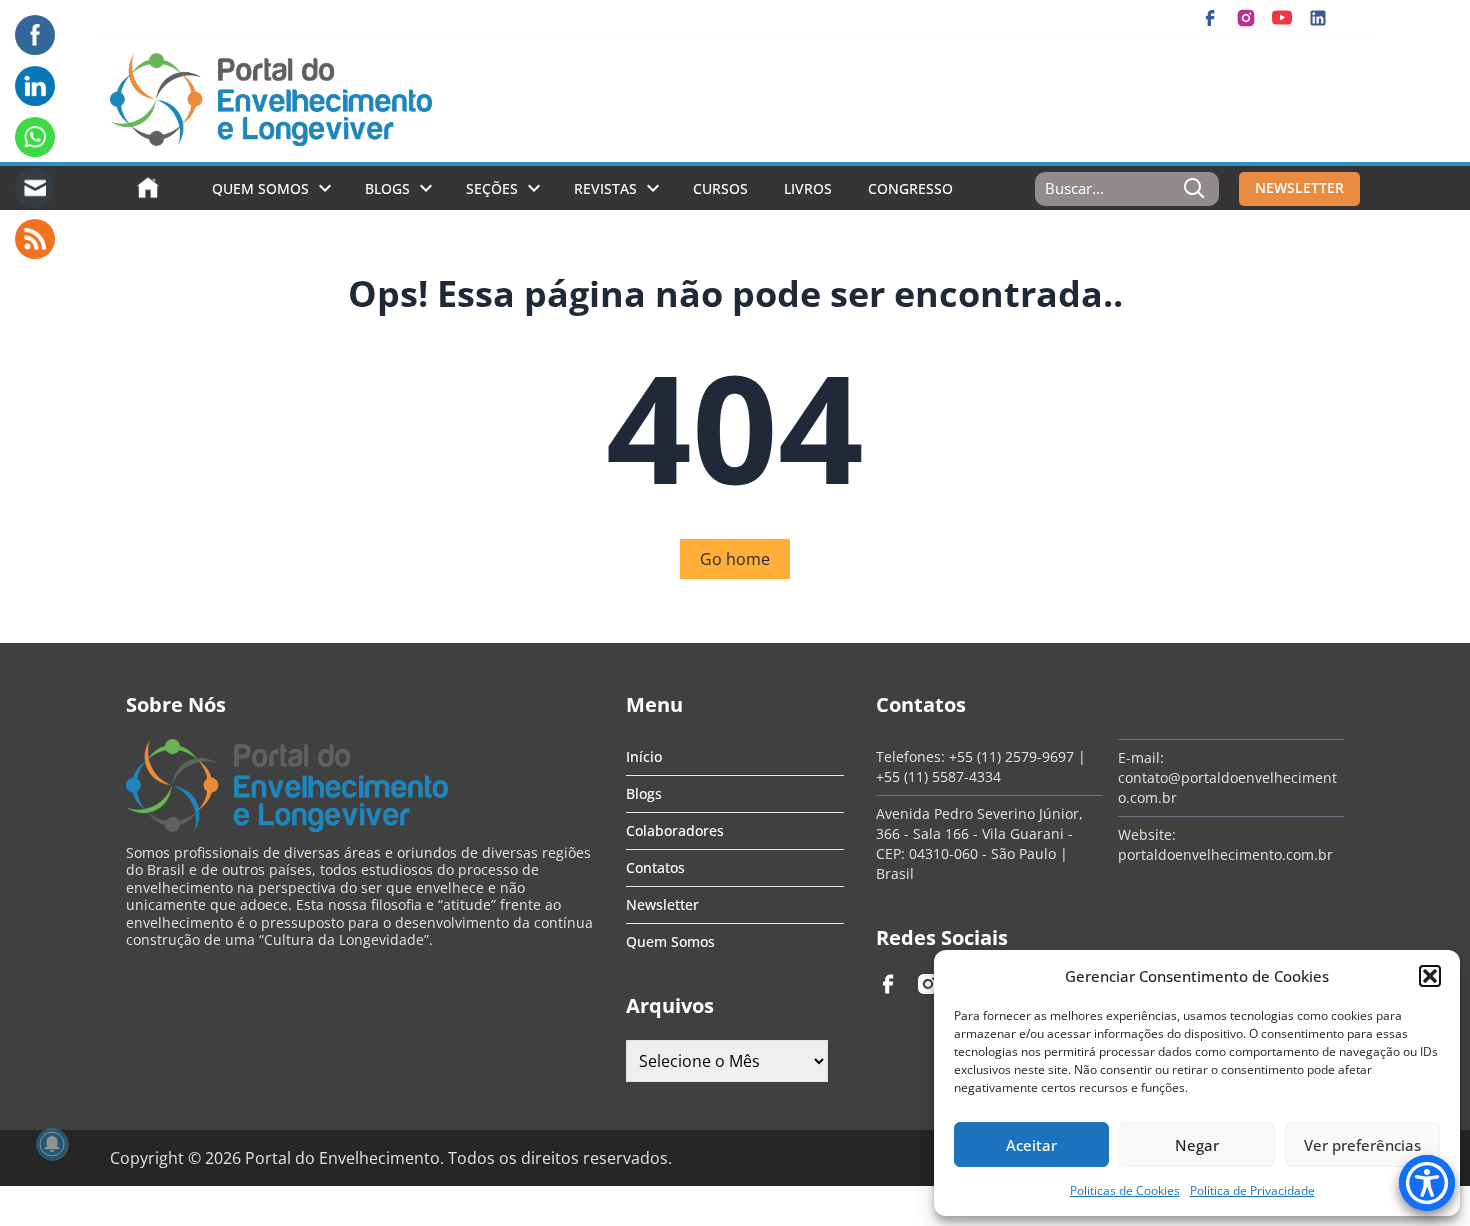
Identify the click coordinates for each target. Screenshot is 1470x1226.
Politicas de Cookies (1125, 1190)
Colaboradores (675, 830)
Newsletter (662, 904)
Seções (492, 188)
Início (644, 756)
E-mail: (1141, 757)
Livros (808, 188)
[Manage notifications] (52, 1144)
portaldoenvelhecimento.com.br (1225, 854)
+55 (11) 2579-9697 (1011, 756)
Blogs (387, 188)
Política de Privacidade (1252, 1190)
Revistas (605, 188)
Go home (735, 559)
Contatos (655, 867)
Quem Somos (260, 188)
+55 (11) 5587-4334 (938, 776)
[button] (1430, 976)
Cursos (720, 188)
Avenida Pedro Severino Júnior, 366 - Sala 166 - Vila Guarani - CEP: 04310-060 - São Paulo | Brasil (979, 843)
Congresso (910, 188)
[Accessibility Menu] (1427, 1183)
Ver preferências (1362, 1145)
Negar (1197, 1145)
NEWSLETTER (1299, 187)
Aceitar (1031, 1145)
